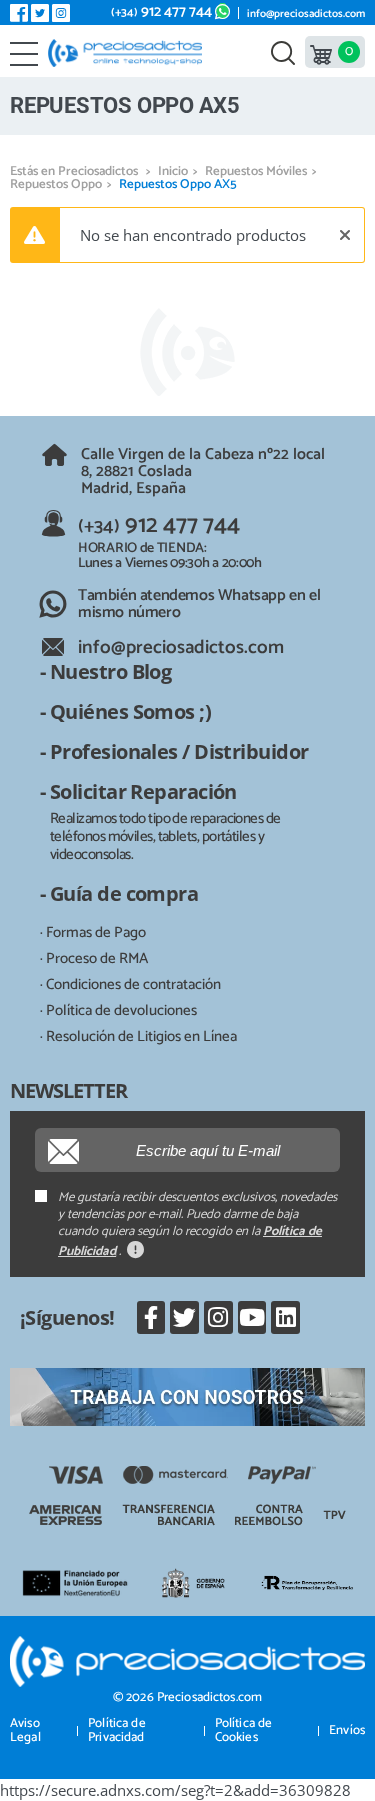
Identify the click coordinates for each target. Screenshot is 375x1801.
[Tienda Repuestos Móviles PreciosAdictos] (129, 53)
